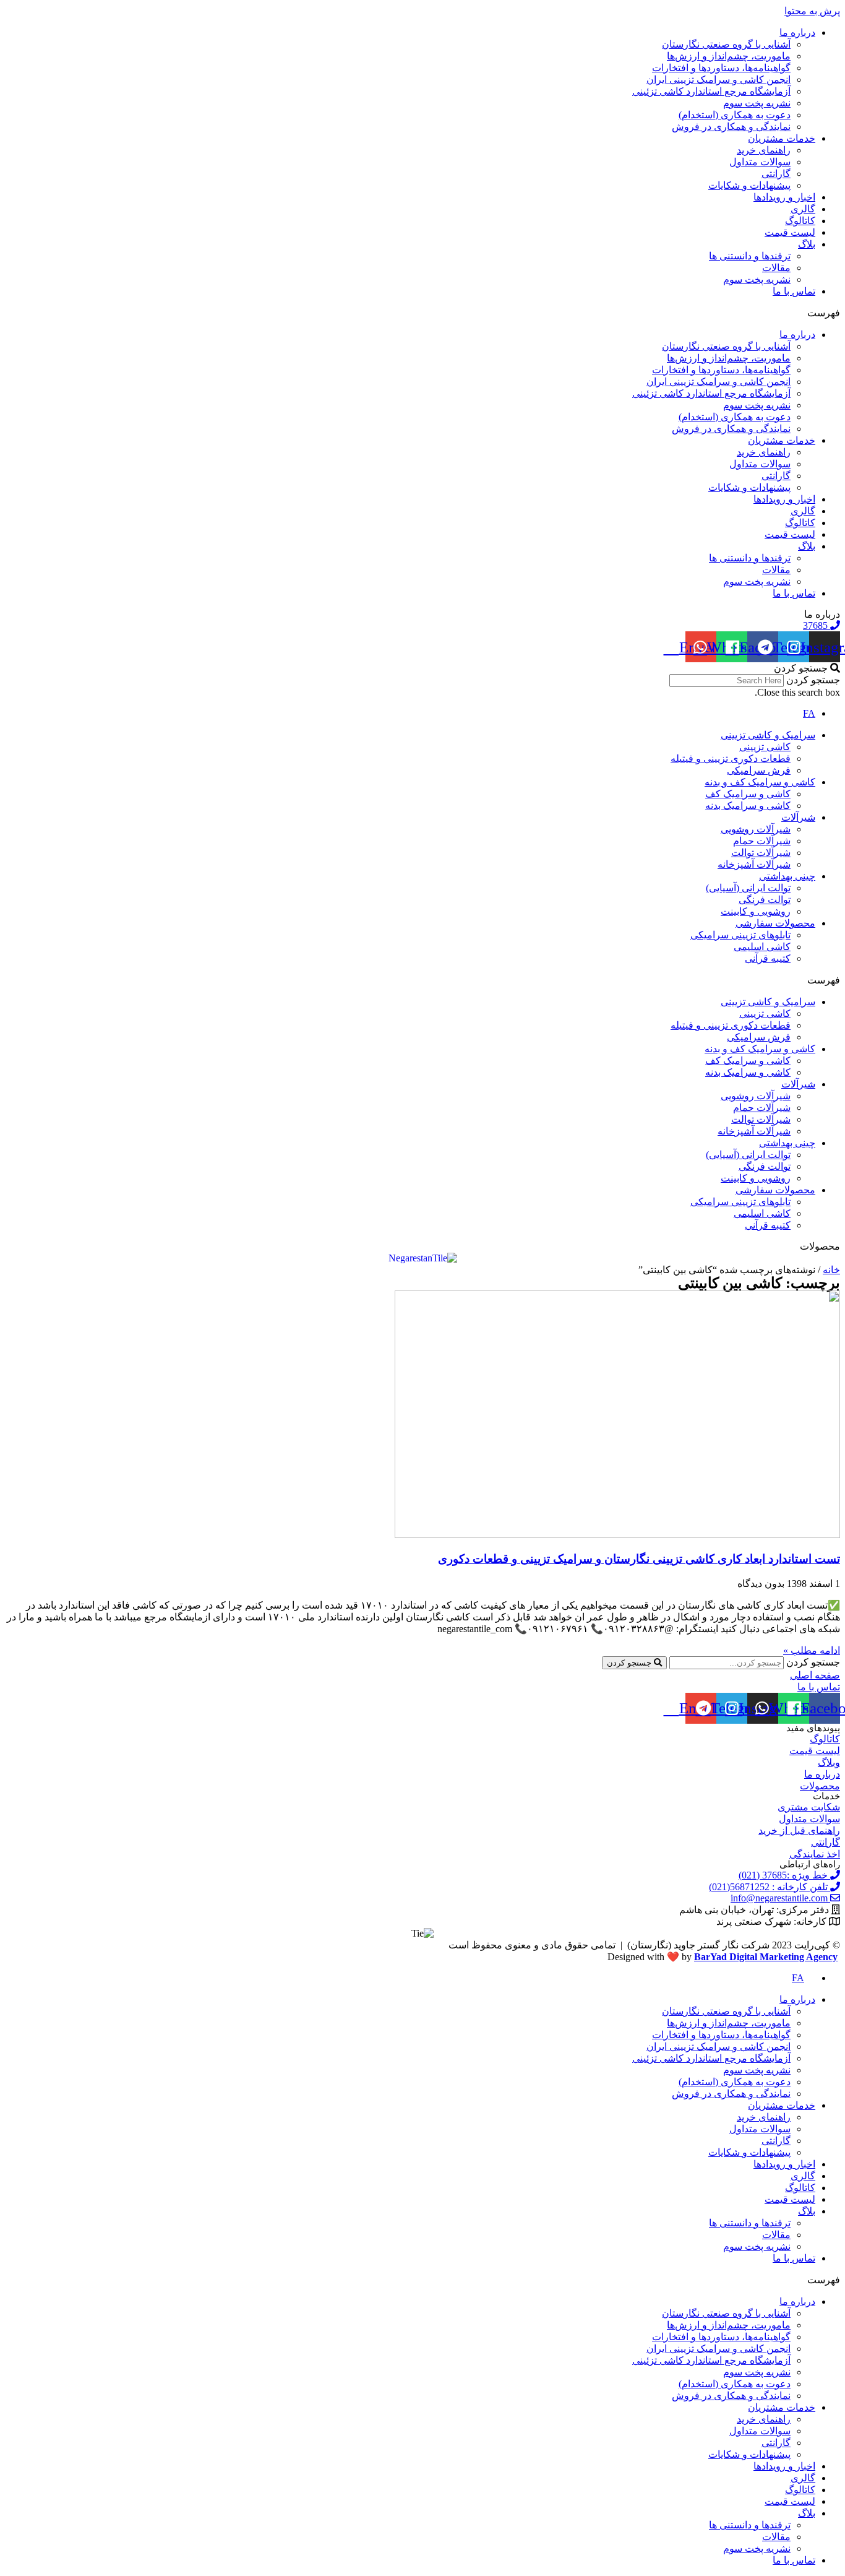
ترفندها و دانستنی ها (750, 256)
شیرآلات (798, 817)
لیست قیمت (790, 232)
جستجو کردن (813, 680)
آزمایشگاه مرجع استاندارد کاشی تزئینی (711, 91)
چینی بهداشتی (787, 876)
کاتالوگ (800, 221)
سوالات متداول (760, 162)
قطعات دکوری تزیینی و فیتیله (731, 759)
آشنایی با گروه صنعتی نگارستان (726, 44)
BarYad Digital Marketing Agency (766, 1957)
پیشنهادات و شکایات (749, 185)
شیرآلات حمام (762, 841)
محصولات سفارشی (775, 923)
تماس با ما (794, 291)
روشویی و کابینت (756, 911)
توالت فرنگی (765, 900)
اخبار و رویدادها (784, 197)
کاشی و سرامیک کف (748, 794)
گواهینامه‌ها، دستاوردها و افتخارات (721, 68)
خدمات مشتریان (782, 138)
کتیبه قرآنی (768, 958)
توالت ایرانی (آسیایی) (748, 888)
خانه (831, 1270)
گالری (803, 209)
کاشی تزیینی (765, 747)
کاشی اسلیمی (762, 947)
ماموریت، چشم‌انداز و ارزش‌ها (729, 56)
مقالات (776, 268)
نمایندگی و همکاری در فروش (731, 127)
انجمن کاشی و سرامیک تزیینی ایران (718, 80)
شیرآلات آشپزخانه (754, 864)
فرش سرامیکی (759, 770)
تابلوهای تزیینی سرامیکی (740, 935)
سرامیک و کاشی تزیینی (768, 735)
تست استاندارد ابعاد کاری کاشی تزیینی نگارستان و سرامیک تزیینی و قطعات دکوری (639, 1559)
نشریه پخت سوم (757, 103)
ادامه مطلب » (812, 1650)
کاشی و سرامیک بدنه (748, 806)
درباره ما (797, 32)
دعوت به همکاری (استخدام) (735, 115)
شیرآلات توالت (761, 853)
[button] (422, 313)
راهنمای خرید (764, 150)
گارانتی (776, 174)
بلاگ (807, 244)
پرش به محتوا (812, 11)
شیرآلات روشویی (756, 829)
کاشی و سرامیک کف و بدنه (760, 782)
